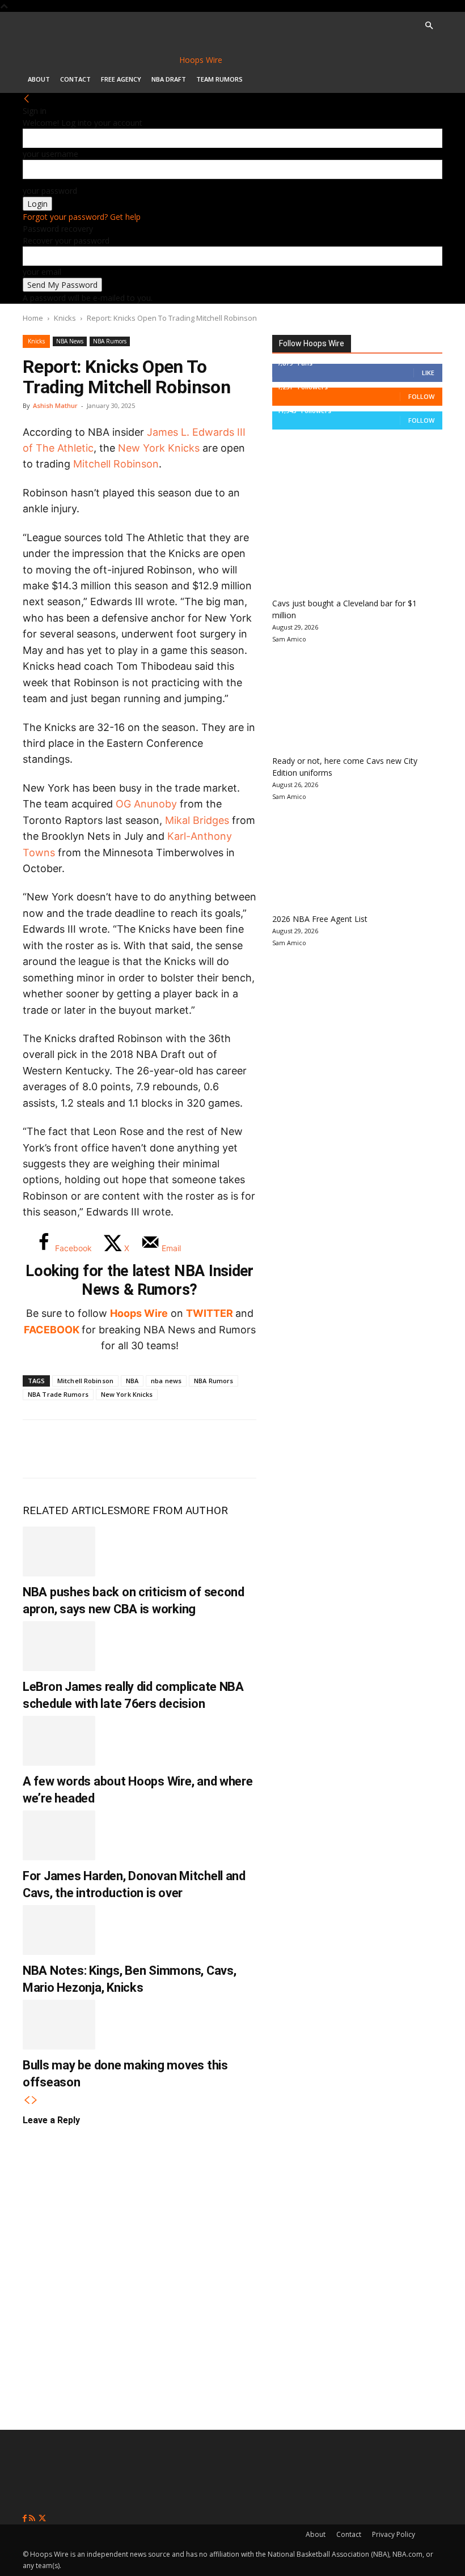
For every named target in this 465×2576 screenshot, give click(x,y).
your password (50, 191)
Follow (421, 396)
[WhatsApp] (115, 1449)
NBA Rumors (110, 341)
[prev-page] (27, 2100)
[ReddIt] (152, 1449)
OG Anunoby (146, 804)
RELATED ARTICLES (71, 1510)
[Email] (189, 1449)
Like (428, 373)
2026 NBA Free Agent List (320, 919)
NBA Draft (169, 79)
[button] (429, 26)
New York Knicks (159, 448)
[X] (77, 1449)
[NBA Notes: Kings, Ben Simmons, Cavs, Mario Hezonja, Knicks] (59, 1930)
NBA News (70, 341)
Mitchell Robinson (116, 464)
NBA (132, 1381)
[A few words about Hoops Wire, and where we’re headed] (59, 1741)
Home (33, 318)
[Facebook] (40, 1449)
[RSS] (33, 2518)
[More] (227, 1449)
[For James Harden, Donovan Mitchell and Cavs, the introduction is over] (59, 1835)
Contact (75, 79)
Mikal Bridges (197, 820)
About (39, 79)
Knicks (65, 318)
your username (50, 154)
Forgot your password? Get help (82, 217)
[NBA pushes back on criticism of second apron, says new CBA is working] (59, 1551)
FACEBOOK (52, 1330)
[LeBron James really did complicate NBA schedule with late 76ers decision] (59, 1646)
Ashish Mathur (55, 405)
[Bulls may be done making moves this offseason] (59, 2025)
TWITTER (210, 1313)
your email (42, 272)
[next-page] (35, 2100)
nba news (166, 1381)
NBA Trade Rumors (58, 1394)
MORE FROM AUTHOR (174, 1510)
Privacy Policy (394, 2534)
